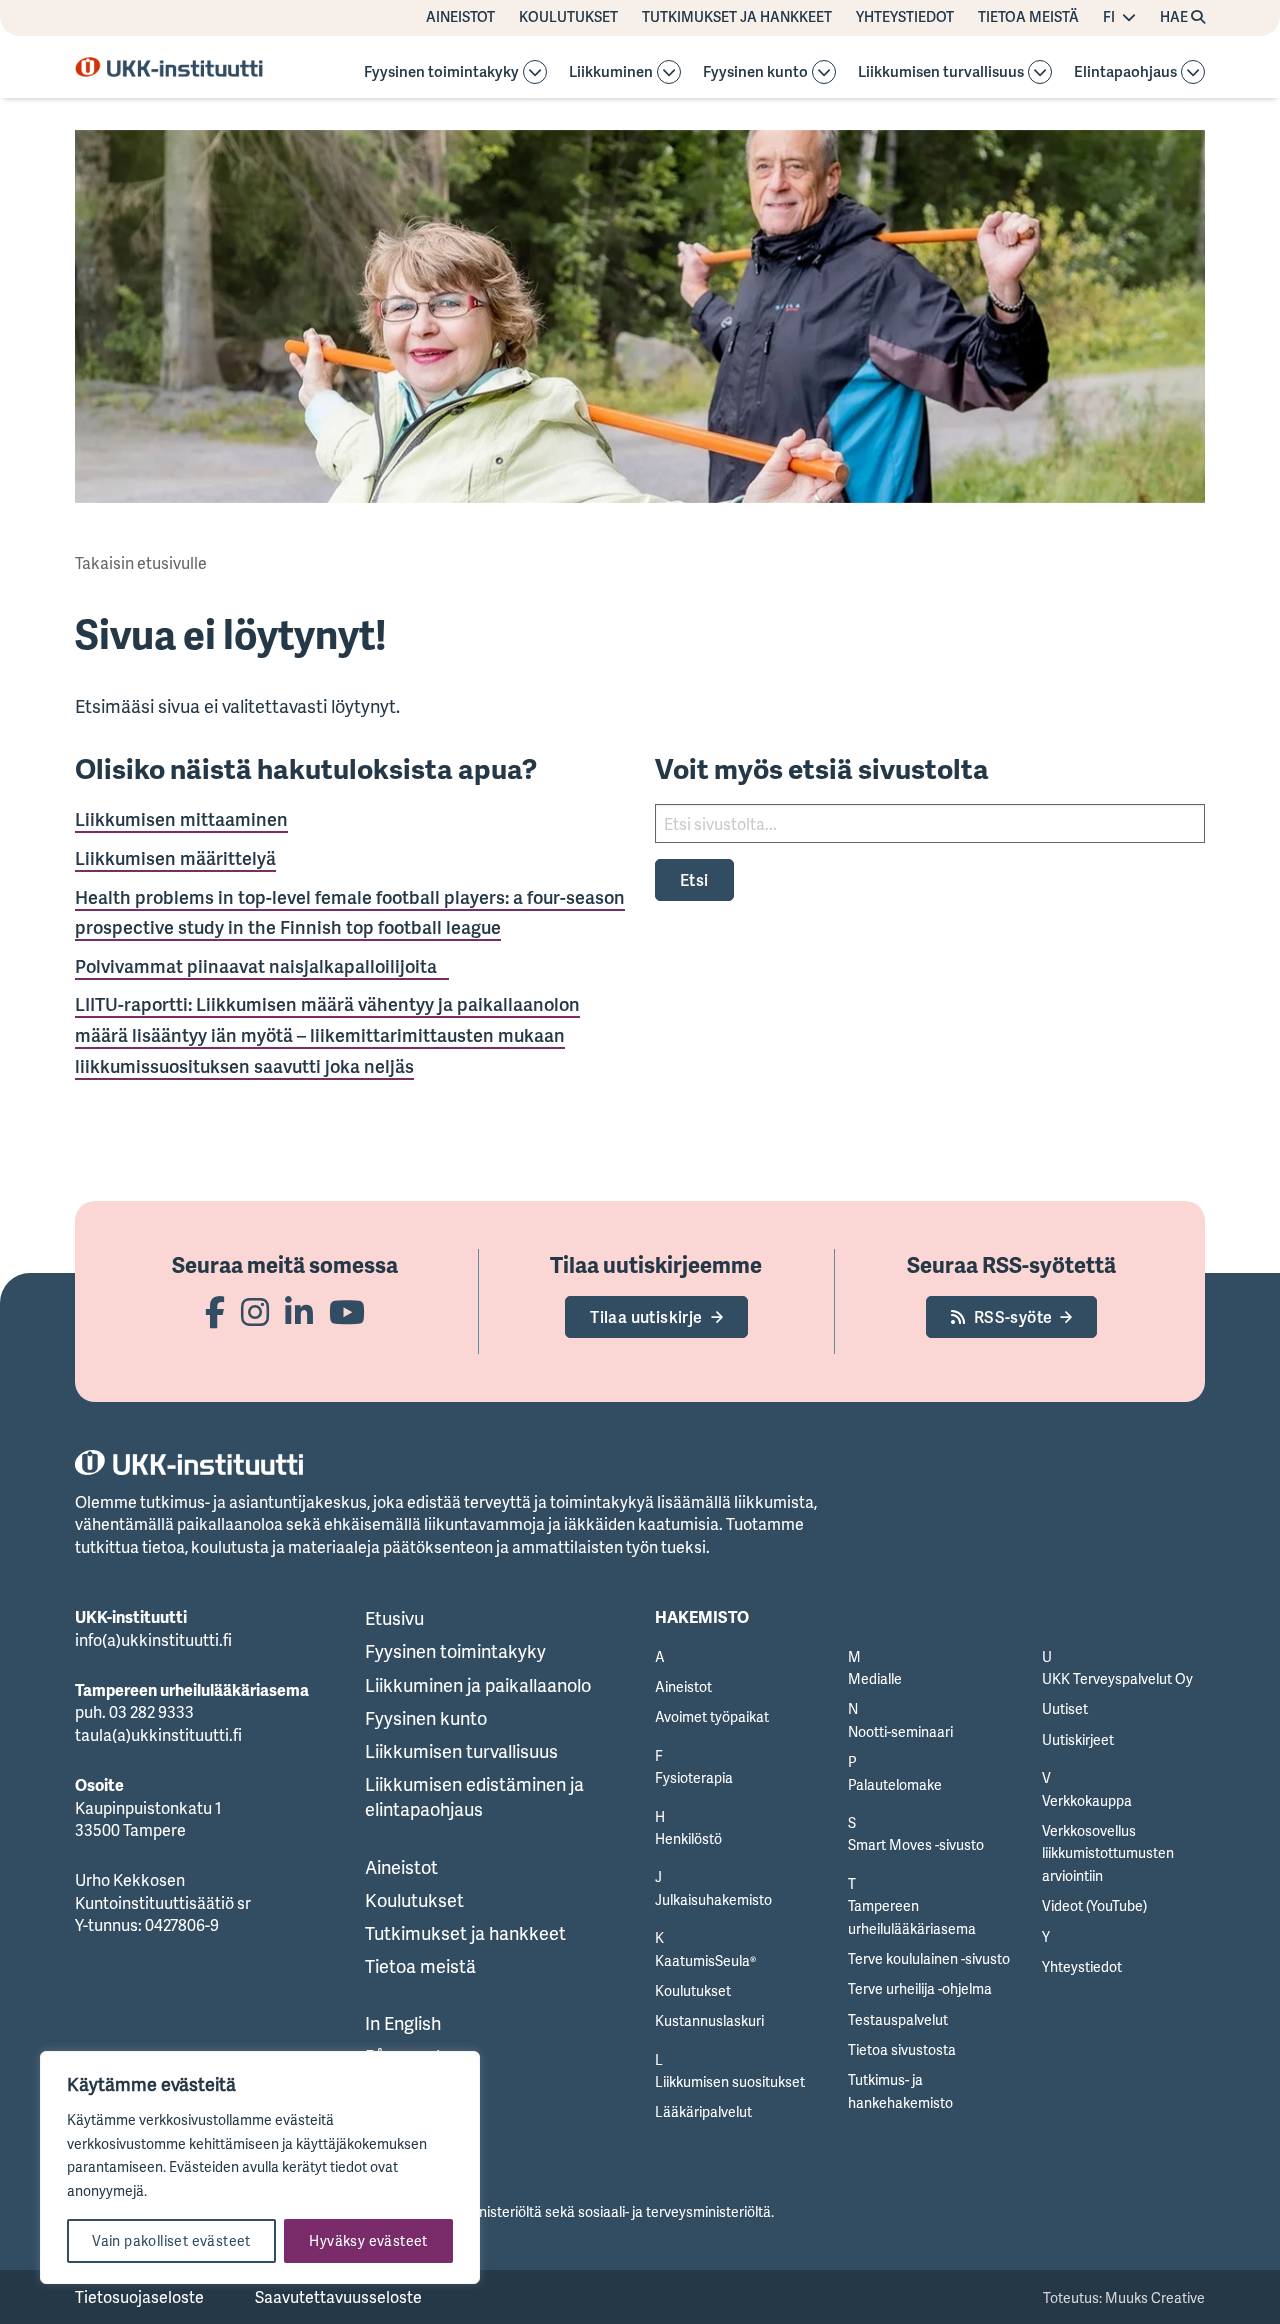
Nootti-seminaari (900, 1731)
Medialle (875, 1678)
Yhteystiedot (905, 17)
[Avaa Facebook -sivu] (215, 1311)
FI (1109, 17)
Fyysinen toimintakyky (441, 72)
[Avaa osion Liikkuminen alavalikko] (669, 72)
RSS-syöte (1013, 1317)
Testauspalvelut (898, 2019)
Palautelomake (895, 1784)
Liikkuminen (611, 72)
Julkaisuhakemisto (713, 1899)
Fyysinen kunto (755, 72)
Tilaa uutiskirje (646, 1317)
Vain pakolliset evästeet (171, 2240)
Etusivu (394, 1618)
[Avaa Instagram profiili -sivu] (255, 1311)
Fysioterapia (694, 1777)
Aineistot (460, 17)
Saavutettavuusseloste (338, 2297)
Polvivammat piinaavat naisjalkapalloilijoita (262, 966)
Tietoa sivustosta (902, 2049)
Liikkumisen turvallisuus (941, 72)
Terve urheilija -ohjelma (920, 1988)
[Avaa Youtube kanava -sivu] (347, 1311)
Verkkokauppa (1087, 1800)
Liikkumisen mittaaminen (181, 819)
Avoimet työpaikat (712, 1716)
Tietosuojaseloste (139, 2297)
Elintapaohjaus (1125, 72)
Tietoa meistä (1028, 17)
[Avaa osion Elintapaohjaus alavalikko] (1193, 72)
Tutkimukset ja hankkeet (737, 17)
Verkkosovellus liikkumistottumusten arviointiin (1108, 1853)
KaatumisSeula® (705, 1960)
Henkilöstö (688, 1838)
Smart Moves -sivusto (916, 1844)
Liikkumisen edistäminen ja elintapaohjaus (474, 1796)
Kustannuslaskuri (709, 2020)
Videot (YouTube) (1094, 1905)
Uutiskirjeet (1078, 1739)
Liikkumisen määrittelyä (175, 858)
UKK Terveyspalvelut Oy (1117, 1678)
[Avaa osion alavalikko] (535, 72)
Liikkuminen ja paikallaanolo (478, 1685)
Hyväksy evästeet (368, 2240)
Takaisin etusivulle (141, 563)
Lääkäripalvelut (703, 2111)
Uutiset (1065, 1708)
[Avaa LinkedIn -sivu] (299, 1311)
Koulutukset (568, 17)
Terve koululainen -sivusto (929, 1958)
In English (403, 2023)
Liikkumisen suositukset (730, 2081)
